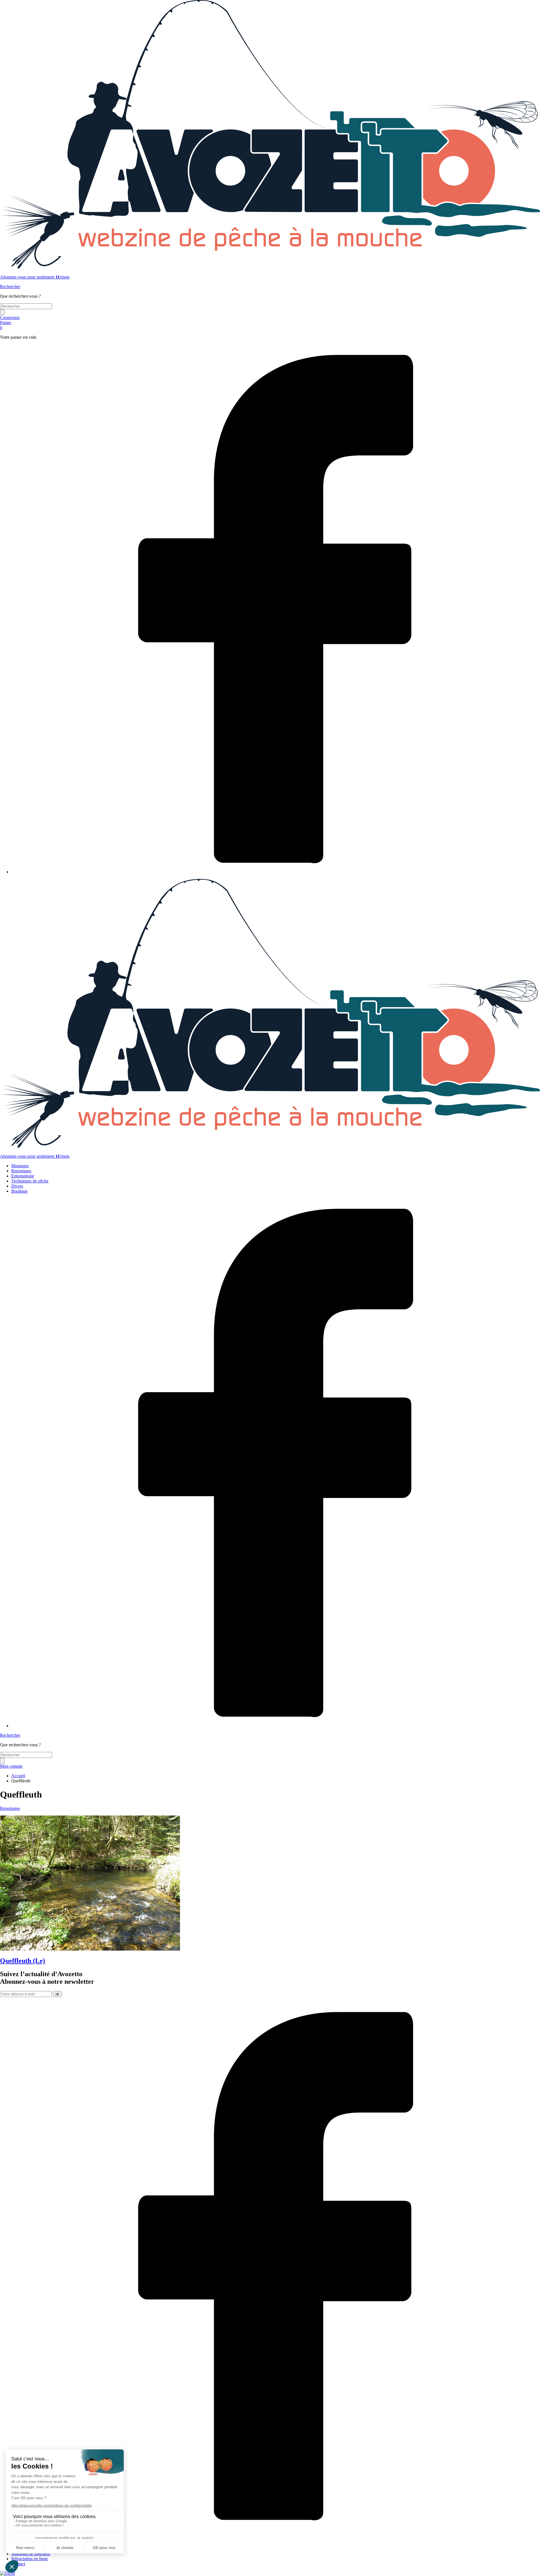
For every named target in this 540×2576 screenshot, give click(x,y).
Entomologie (23, 1176)
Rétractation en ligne (30, 2559)
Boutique (19, 1191)
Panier (6, 325)
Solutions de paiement (31, 2554)
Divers (17, 1186)
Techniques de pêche (30, 1181)
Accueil (18, 1776)
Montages (20, 1166)
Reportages (21, 1171)
